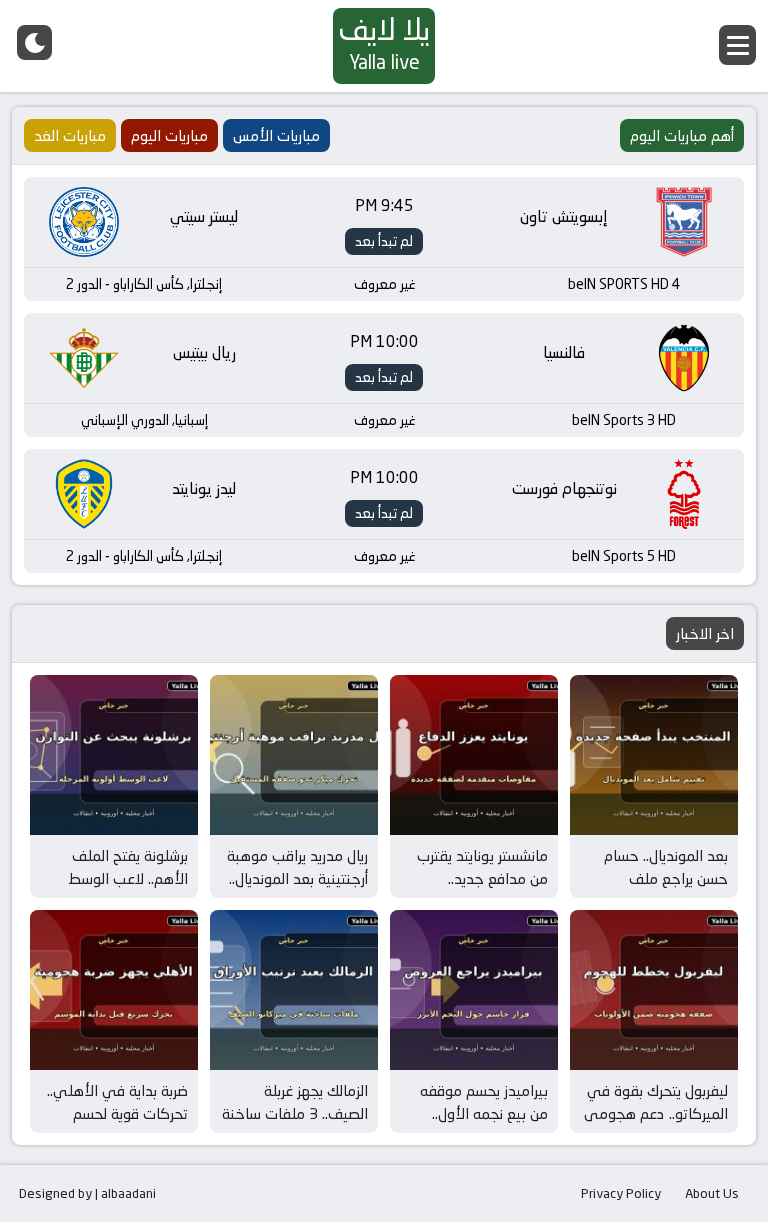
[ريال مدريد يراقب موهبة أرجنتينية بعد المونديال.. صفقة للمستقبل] (294, 755)
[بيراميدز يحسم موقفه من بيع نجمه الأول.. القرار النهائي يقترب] (474, 990)
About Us (712, 1193)
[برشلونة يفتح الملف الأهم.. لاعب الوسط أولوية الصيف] (114, 755)
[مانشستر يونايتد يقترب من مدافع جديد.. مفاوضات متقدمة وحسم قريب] (474, 755)
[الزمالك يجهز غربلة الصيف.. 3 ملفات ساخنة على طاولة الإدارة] (294, 990)
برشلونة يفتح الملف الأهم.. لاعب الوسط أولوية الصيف (128, 878)
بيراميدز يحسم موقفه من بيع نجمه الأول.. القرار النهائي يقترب (484, 1113)
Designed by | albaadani (87, 1193)
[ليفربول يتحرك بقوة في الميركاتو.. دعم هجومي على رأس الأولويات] (654, 990)
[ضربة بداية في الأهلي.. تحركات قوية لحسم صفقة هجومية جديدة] (114, 990)
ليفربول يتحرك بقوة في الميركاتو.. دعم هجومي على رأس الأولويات (656, 1113)
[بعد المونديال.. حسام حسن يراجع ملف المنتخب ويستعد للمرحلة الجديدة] (654, 755)
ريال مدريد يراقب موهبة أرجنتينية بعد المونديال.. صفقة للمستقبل (297, 878)
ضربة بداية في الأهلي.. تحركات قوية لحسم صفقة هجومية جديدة (117, 1113)
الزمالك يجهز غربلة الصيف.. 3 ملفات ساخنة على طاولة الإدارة (295, 1113)
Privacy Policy (621, 1193)
